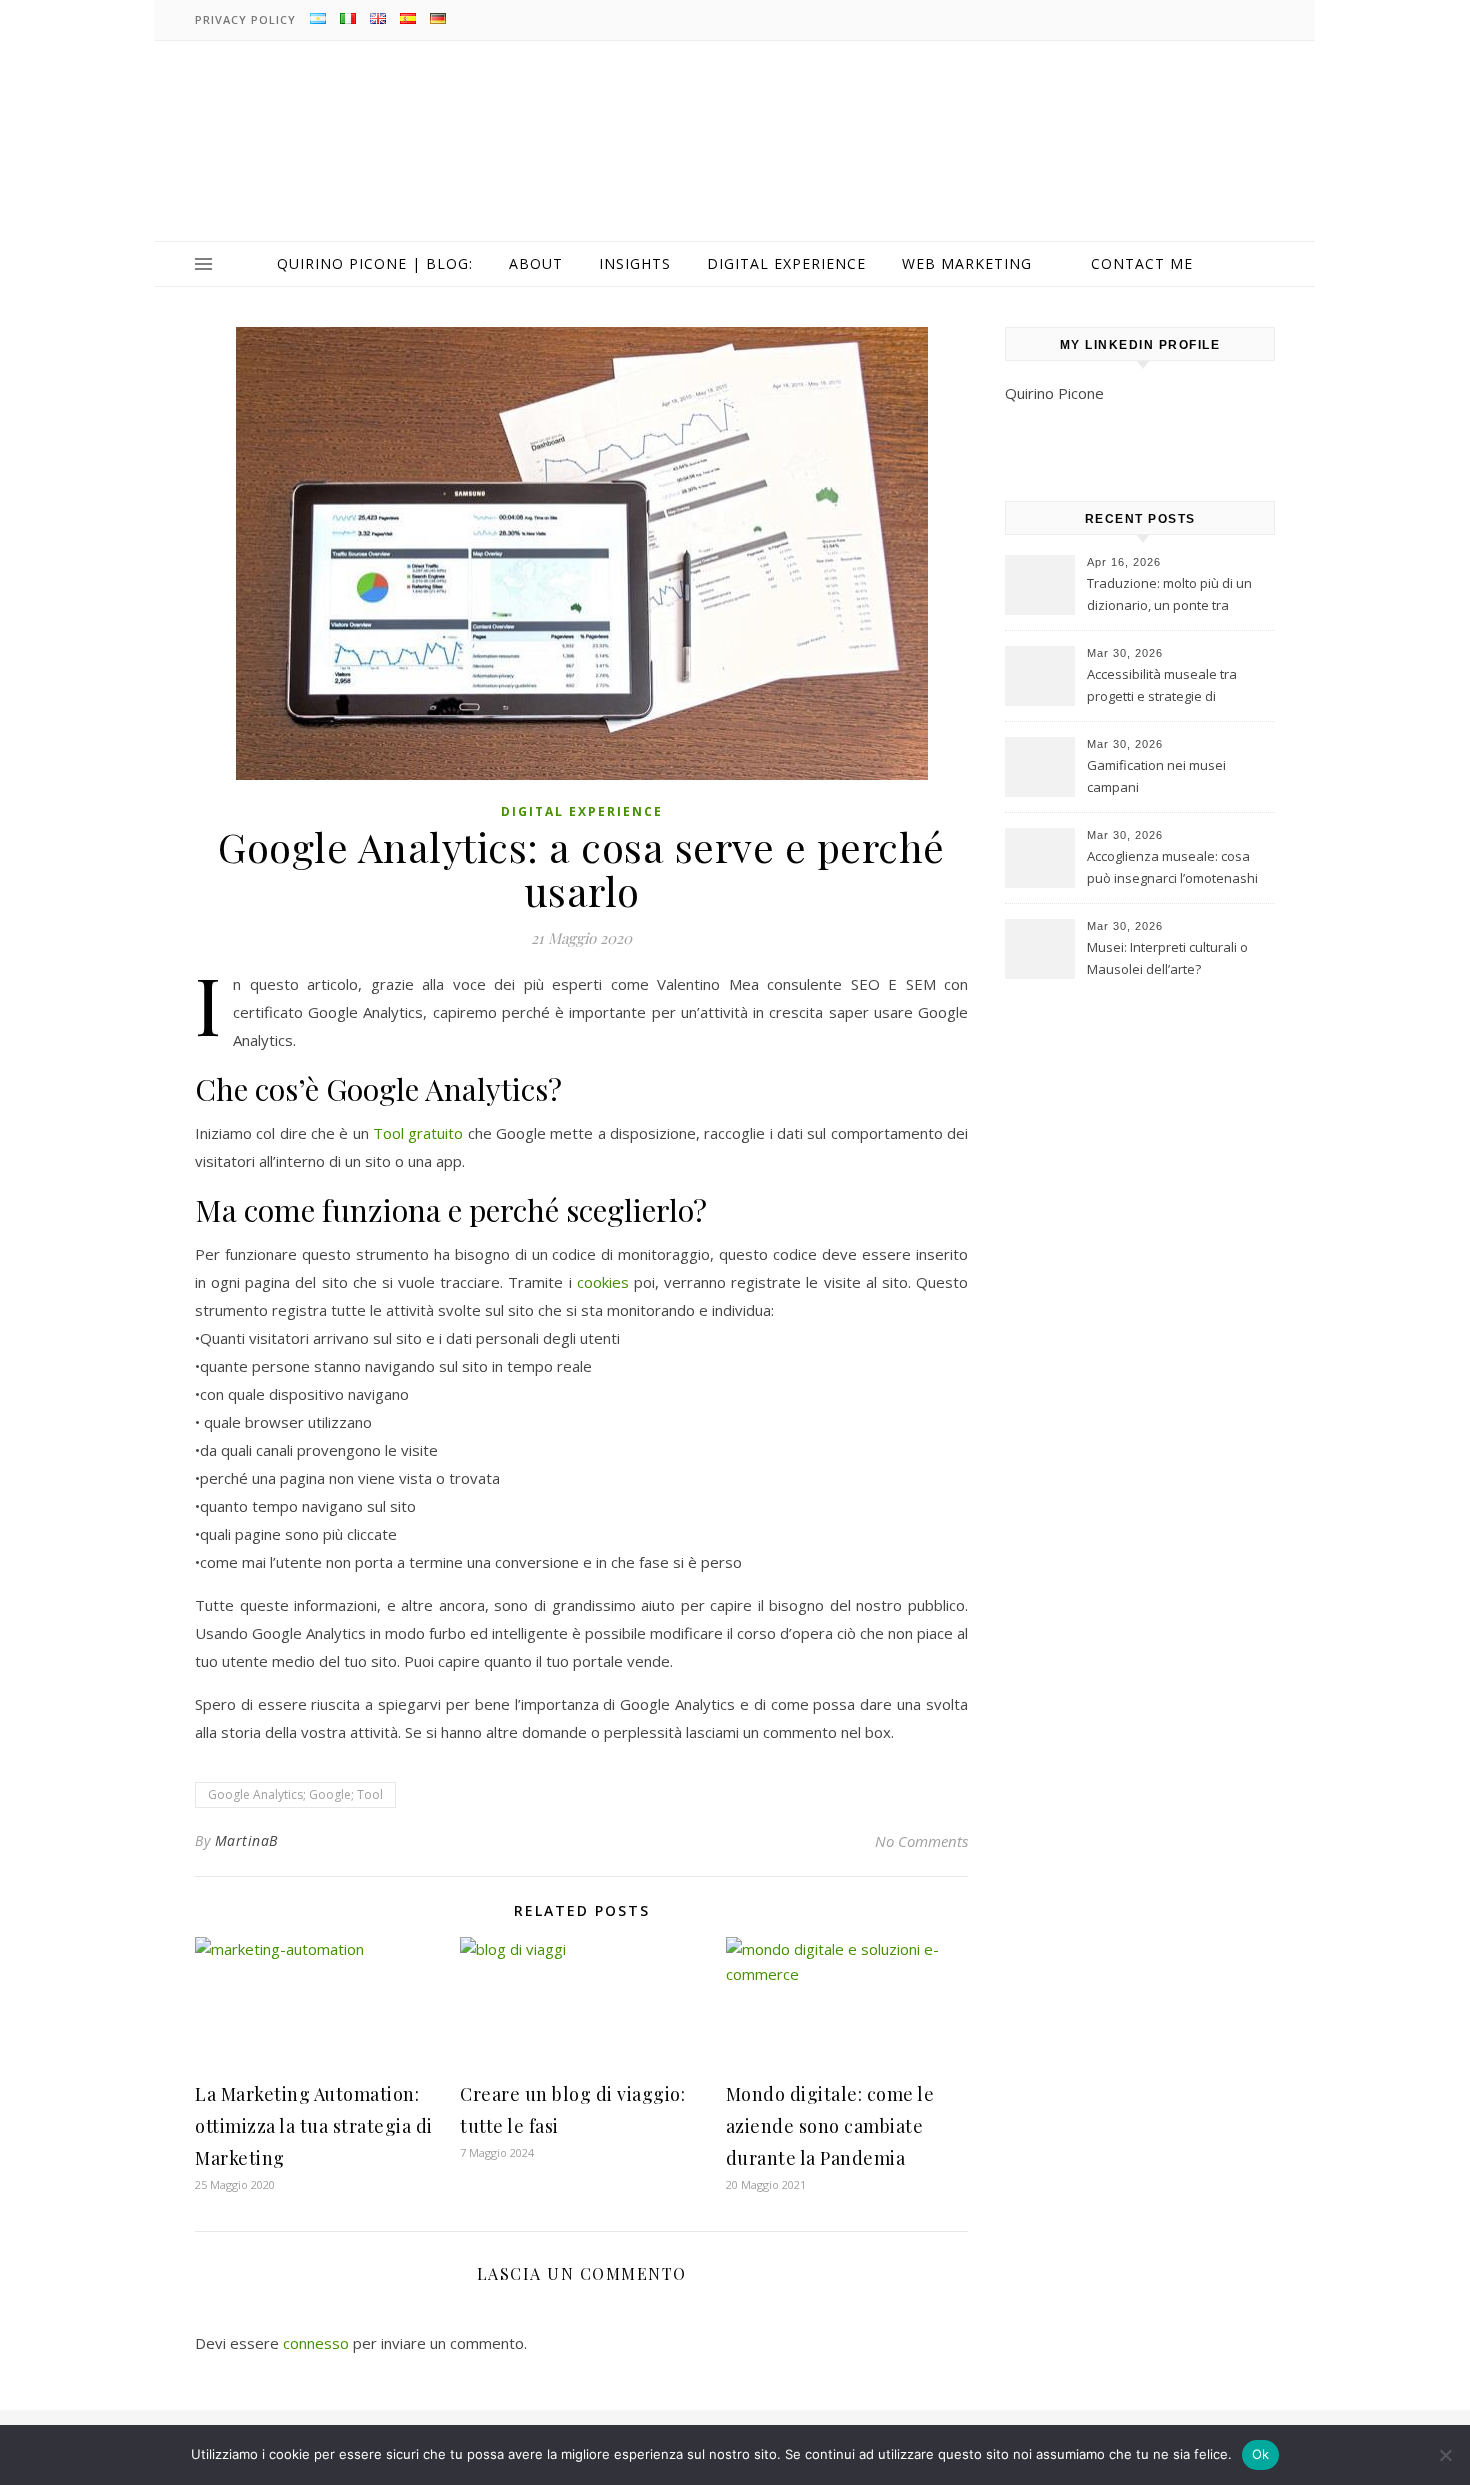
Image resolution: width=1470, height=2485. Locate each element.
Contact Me (1142, 263)
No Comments (921, 1841)
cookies (603, 1282)
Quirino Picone (1054, 393)
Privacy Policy (245, 19)
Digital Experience (786, 263)
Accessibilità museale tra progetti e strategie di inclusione (1162, 687)
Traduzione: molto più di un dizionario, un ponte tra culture (1169, 596)
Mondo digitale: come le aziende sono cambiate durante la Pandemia (830, 2126)
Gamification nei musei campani (1156, 776)
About (536, 263)
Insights (635, 263)
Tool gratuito (418, 1133)
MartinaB (246, 1840)
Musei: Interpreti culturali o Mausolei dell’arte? (1167, 958)
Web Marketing (967, 263)
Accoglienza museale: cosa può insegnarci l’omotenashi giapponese (1172, 869)
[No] (1445, 2455)
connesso (316, 2343)
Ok (1261, 2454)
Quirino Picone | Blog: (375, 263)
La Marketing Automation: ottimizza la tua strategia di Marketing (314, 2126)
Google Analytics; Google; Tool (295, 1794)
